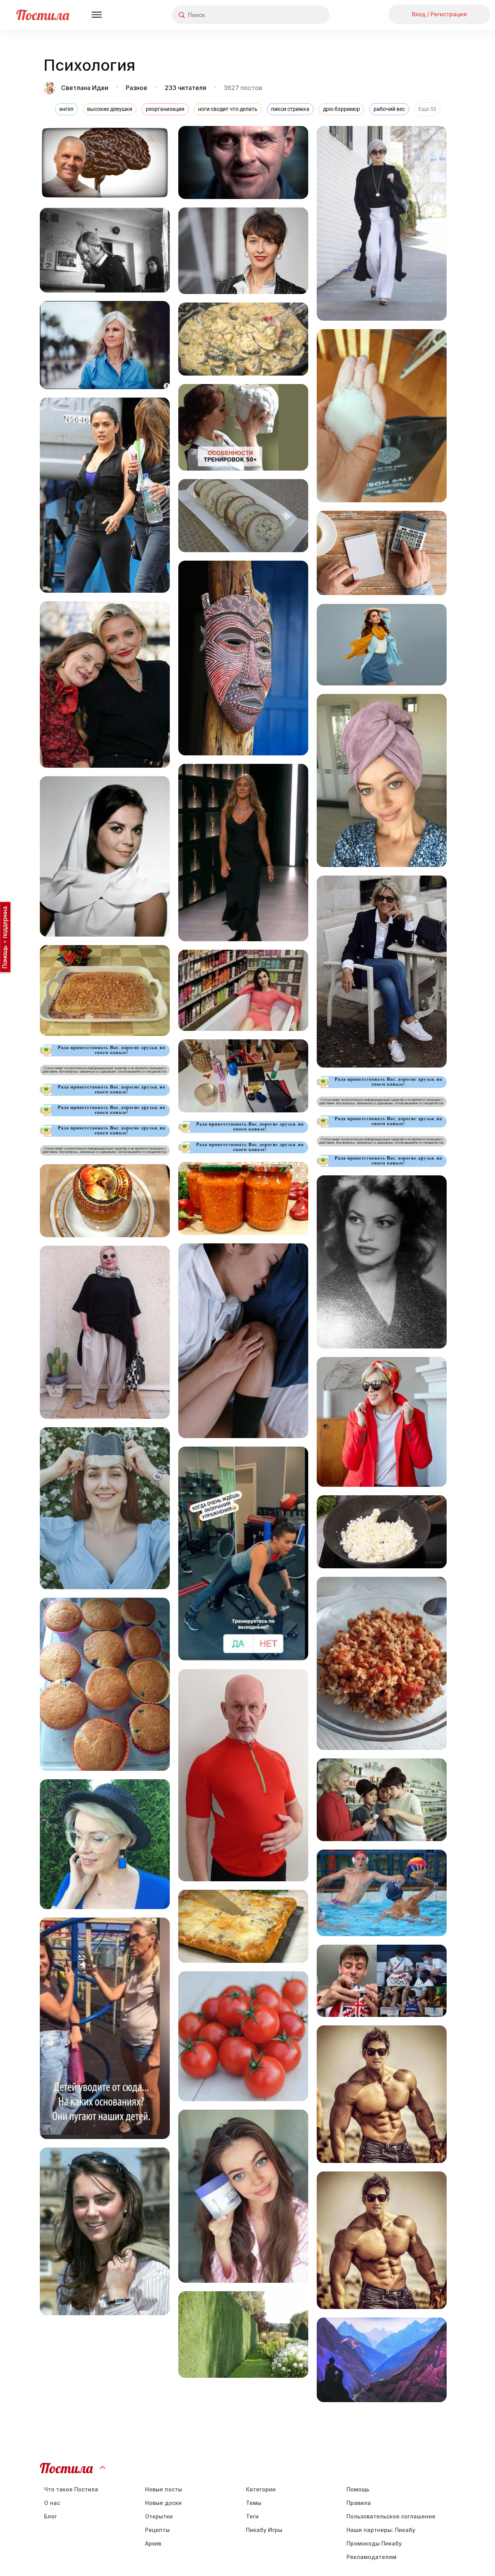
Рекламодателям (371, 2557)
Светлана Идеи (85, 88)
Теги (252, 2516)
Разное (137, 88)
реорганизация (165, 109)
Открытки (159, 2516)
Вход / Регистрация (439, 14)
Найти (294, 15)
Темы (254, 2503)
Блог (50, 2516)
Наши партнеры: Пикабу (381, 2530)
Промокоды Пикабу (374, 2543)
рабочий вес (389, 109)
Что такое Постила (71, 2489)
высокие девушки (110, 109)
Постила (43, 15)
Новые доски (163, 2503)
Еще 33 (427, 109)
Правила (359, 2503)
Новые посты (164, 2489)
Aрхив (153, 2543)
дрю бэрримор (341, 109)
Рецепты (157, 2530)
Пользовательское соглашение (391, 2516)
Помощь (358, 2489)
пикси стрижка (290, 109)
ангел (66, 109)
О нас (52, 2503)
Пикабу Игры (264, 2530)
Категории (261, 2489)
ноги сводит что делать (228, 109)
